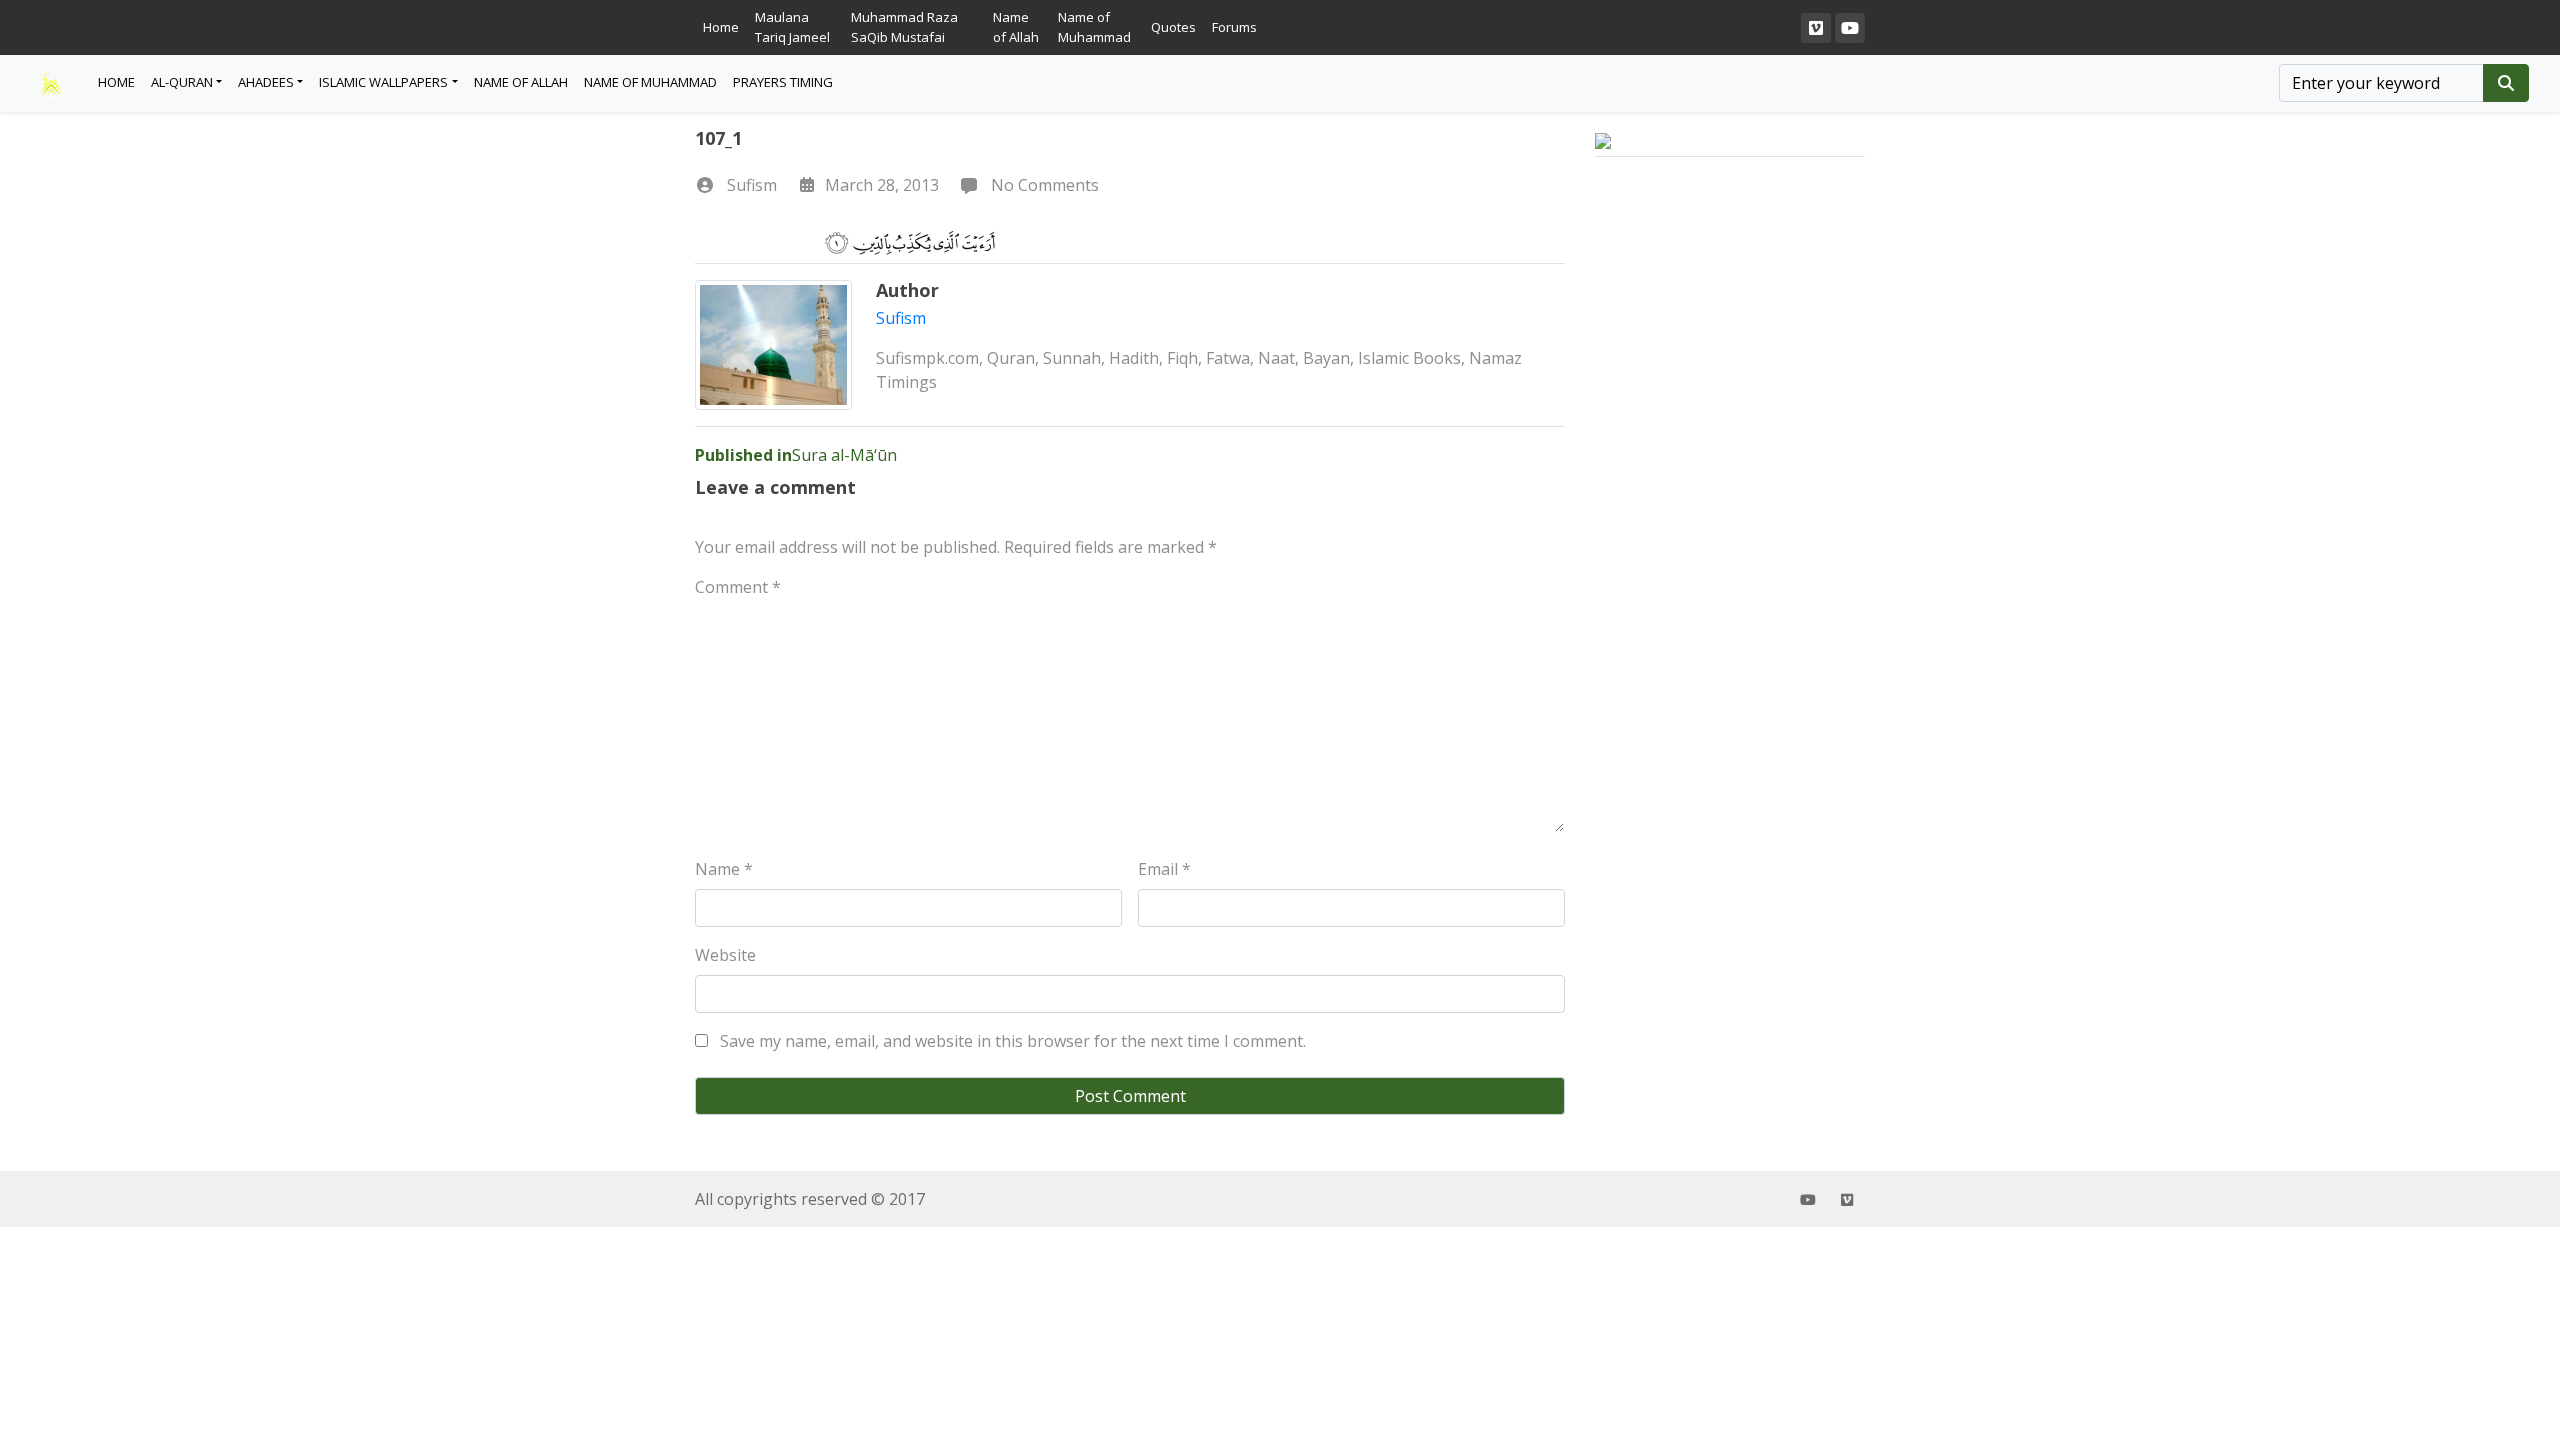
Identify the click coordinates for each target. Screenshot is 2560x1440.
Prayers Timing (783, 82)
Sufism (752, 185)
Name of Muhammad (1094, 27)
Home (721, 27)
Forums (1234, 27)
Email (1164, 869)
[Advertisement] (1730, 529)
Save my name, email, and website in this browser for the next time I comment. (1013, 1041)
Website (725, 955)
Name (724, 869)
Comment (738, 587)
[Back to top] (62, 1322)
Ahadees (266, 82)
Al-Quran (182, 82)
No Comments (1043, 185)
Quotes (1173, 27)
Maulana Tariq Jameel (792, 27)
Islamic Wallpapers (383, 82)
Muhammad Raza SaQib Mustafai (904, 27)
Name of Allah (1016, 27)
